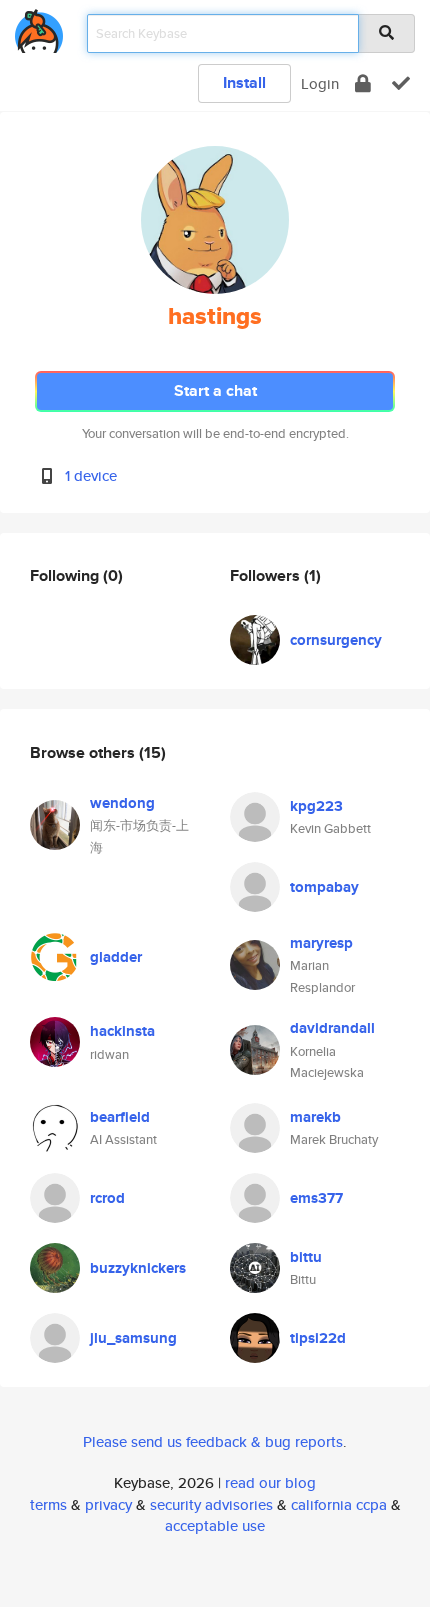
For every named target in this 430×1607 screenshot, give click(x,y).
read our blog (270, 1482)
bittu (306, 1257)
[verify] (401, 83)
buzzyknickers (138, 1268)
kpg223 (316, 806)
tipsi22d (318, 1338)
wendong (122, 803)
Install (244, 82)
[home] (39, 27)
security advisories (211, 1504)
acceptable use (215, 1525)
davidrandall (332, 1028)
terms (48, 1504)
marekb (315, 1117)
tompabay (324, 887)
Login (320, 83)
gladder (116, 957)
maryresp (321, 943)
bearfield (120, 1117)
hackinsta (122, 1031)
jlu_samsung (133, 1338)
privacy (108, 1504)
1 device (91, 475)
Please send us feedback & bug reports (213, 1441)
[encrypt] (363, 83)
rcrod (107, 1198)
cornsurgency (336, 640)
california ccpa (339, 1504)
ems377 (316, 1198)
